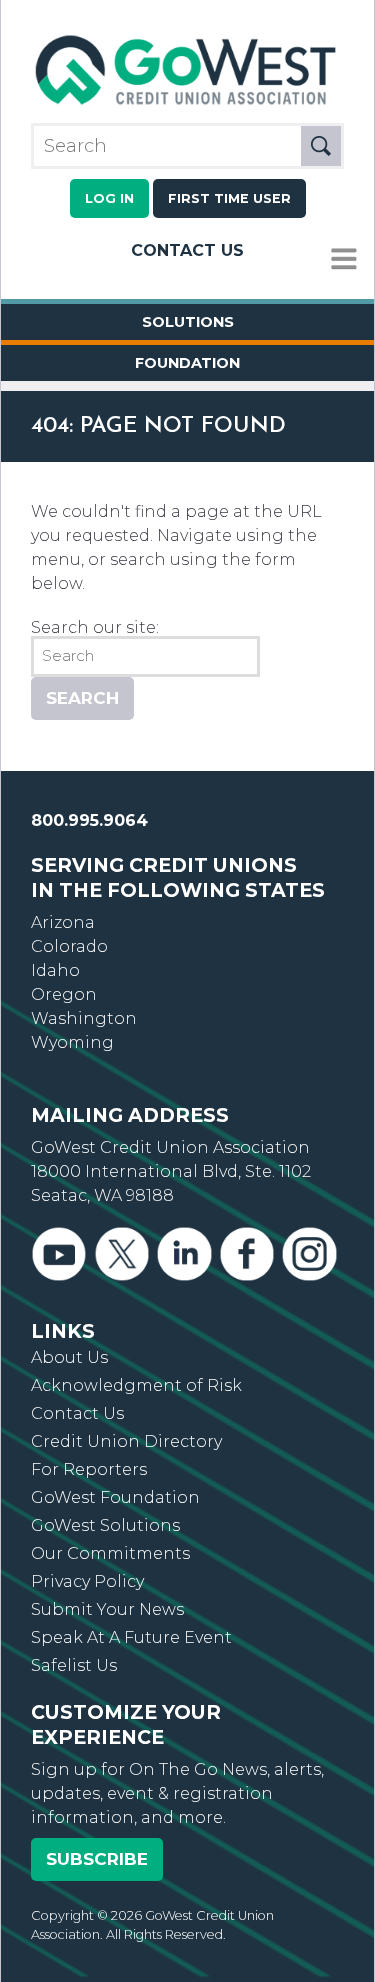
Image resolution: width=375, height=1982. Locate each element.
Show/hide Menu (344, 259)
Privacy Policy (87, 1581)
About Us (69, 1357)
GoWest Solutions (105, 1525)
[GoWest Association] (187, 104)
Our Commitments (110, 1553)
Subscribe (97, 1859)
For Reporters (89, 1469)
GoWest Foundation (115, 1497)
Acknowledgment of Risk (136, 1385)
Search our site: (95, 627)
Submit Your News (107, 1609)
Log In (109, 198)
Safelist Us (74, 1665)
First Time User (229, 198)
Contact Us (187, 250)
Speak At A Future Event (131, 1637)
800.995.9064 (89, 820)
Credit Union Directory (126, 1441)
